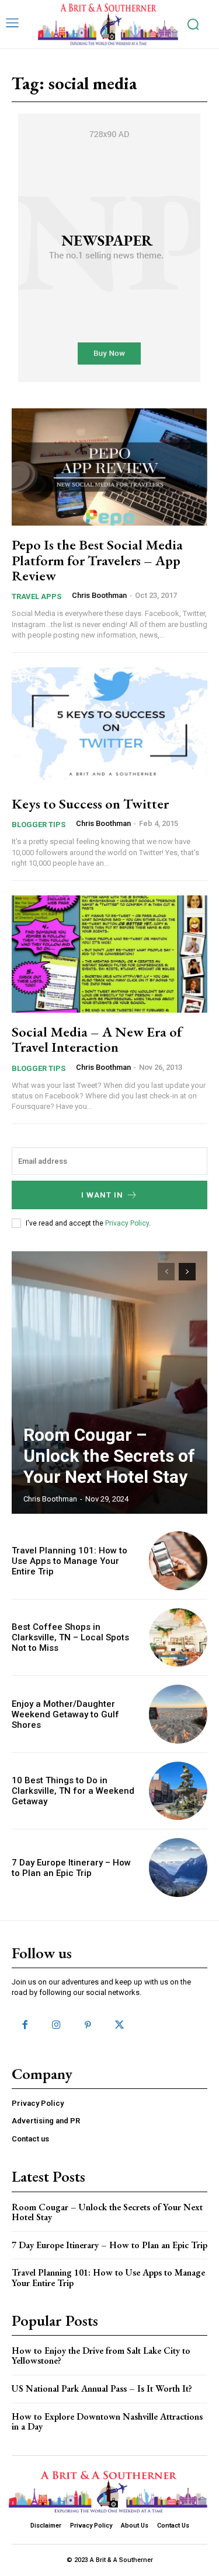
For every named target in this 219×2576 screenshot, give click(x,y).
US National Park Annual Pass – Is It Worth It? (102, 2388)
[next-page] (187, 1272)
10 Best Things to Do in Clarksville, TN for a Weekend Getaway (73, 1791)
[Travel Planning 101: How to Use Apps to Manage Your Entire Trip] (178, 1561)
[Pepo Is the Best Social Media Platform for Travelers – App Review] (109, 467)
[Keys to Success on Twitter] (109, 726)
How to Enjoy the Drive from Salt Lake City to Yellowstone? (101, 2356)
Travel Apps (36, 596)
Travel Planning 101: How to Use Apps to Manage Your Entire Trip (69, 1561)
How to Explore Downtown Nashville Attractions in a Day (107, 2422)
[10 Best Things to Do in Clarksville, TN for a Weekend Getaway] (178, 1791)
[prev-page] (166, 1272)
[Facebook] (25, 2025)
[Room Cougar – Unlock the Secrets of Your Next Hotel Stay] (109, 1382)
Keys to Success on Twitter (90, 804)
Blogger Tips (39, 825)
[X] (120, 2025)
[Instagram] (56, 2025)
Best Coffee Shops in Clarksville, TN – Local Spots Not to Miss (70, 1637)
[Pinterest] (88, 2025)
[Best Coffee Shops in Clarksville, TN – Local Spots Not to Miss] (178, 1638)
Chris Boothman (99, 595)
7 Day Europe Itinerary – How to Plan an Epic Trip (71, 1868)
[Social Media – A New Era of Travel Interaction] (109, 954)
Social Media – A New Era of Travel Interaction (97, 1039)
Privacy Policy (127, 1223)
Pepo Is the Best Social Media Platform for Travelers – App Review (97, 560)
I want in (102, 1195)
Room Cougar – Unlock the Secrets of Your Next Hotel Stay (109, 1456)
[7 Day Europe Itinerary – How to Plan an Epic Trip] (178, 1868)
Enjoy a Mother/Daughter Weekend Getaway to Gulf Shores (65, 1714)
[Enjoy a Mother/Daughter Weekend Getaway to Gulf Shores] (178, 1714)
